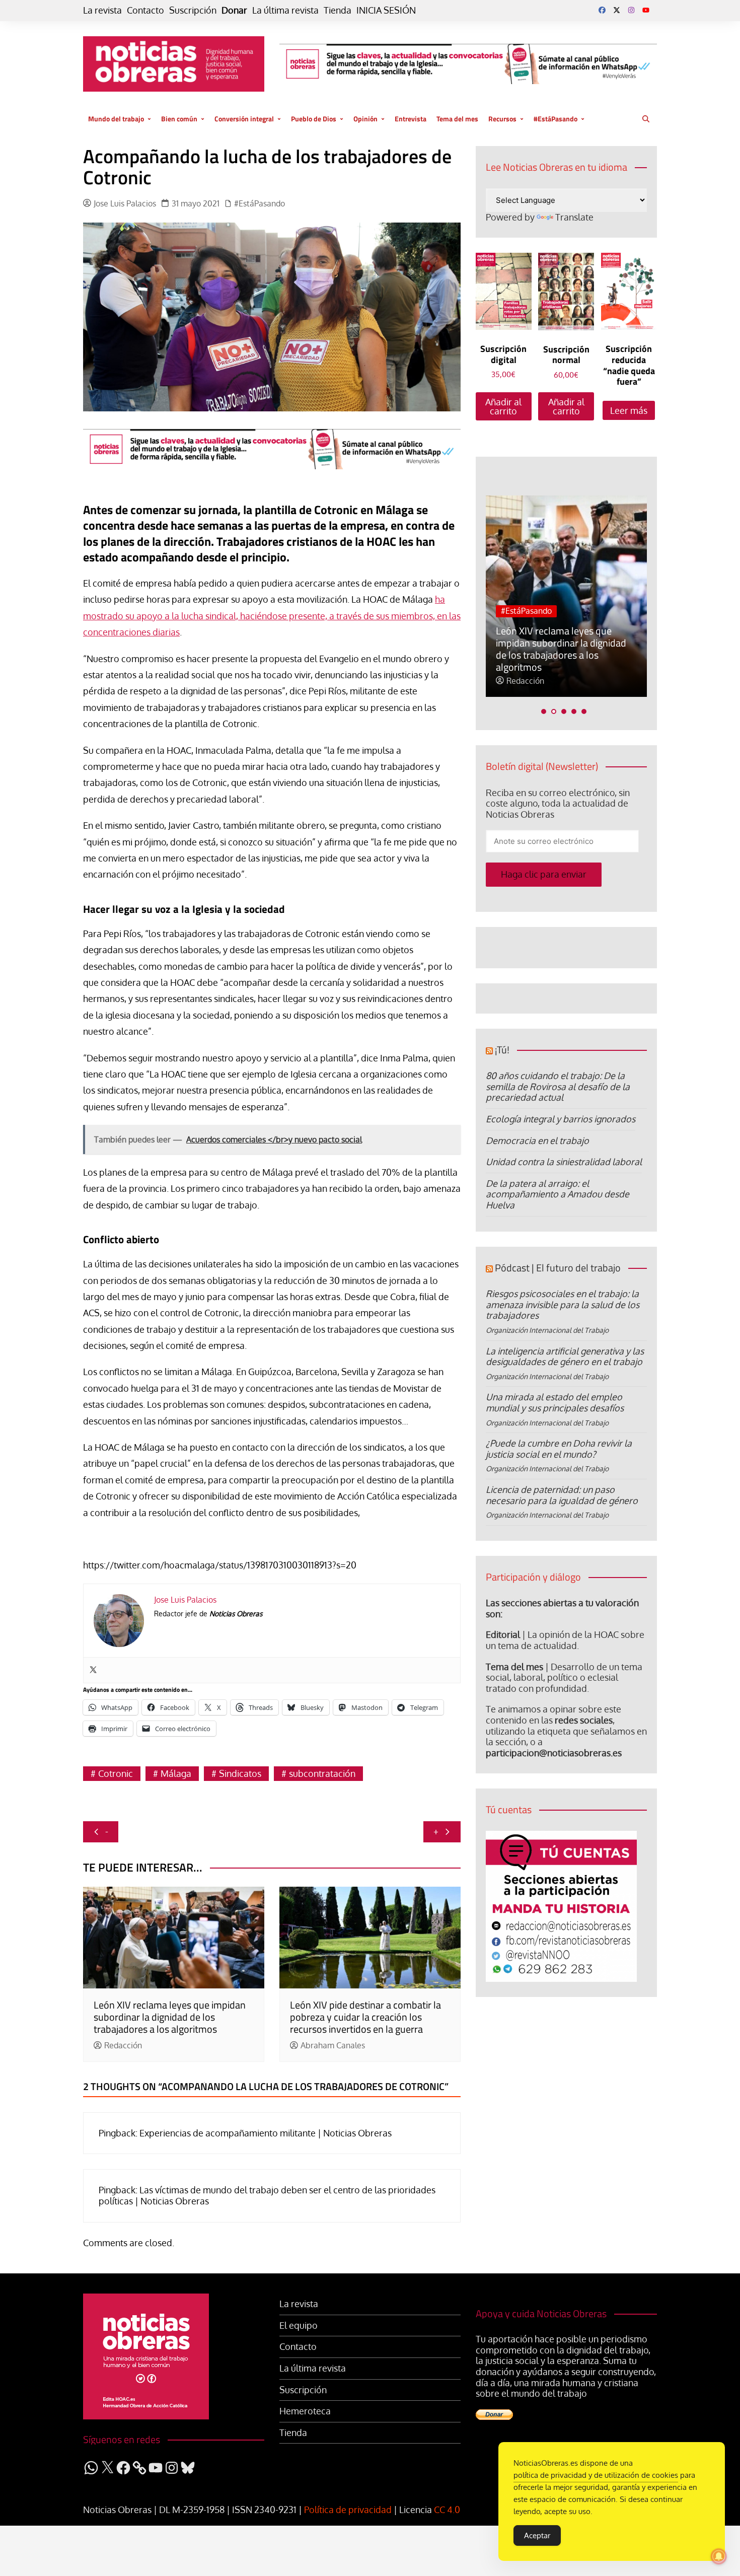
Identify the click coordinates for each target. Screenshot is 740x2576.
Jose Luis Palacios (125, 204)
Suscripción (193, 10)
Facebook (602, 10)
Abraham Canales (333, 2046)
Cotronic (116, 1773)
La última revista (285, 10)
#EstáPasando (556, 119)
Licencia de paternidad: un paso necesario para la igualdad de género (562, 1495)
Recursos (502, 119)
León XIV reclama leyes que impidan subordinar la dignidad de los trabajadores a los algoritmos (170, 2017)
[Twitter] (93, 1670)
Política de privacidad (348, 2510)
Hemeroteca (305, 2411)
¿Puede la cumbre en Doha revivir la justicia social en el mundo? (559, 1449)
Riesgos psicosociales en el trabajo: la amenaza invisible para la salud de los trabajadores (563, 1304)
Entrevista (411, 119)
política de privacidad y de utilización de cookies (596, 2475)
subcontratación (322, 1773)
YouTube (646, 10)
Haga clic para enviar (544, 874)
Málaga (176, 1773)
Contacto (145, 10)
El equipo (299, 2325)
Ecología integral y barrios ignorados (561, 1119)
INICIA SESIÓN (386, 10)
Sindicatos (240, 1773)
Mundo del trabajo (116, 119)
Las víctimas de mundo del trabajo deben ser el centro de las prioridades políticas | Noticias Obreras (267, 2195)
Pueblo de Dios (314, 119)
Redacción (123, 2046)
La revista (102, 10)
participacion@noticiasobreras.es (554, 1753)
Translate (574, 217)
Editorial (503, 1634)
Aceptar (537, 2535)
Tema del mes (457, 119)
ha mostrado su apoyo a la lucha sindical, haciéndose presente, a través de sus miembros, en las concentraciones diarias (272, 616)
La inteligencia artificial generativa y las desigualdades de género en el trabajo (565, 1356)
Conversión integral (244, 119)
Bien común (179, 119)
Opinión (365, 119)
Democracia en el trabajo (537, 1140)
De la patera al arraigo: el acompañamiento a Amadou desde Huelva (558, 1194)
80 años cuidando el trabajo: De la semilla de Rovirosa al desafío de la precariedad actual (558, 1086)
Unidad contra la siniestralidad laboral (564, 1162)
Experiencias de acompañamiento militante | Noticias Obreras (266, 2133)
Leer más (629, 410)
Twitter (617, 10)
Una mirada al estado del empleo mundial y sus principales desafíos (555, 1402)
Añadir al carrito (503, 406)
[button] (544, 711)
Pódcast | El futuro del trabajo (558, 1268)
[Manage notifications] (719, 2556)
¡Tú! (502, 1050)
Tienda (338, 10)
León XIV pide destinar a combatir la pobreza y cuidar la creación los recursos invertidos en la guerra (365, 2017)
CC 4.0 (447, 2510)
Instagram (631, 10)
